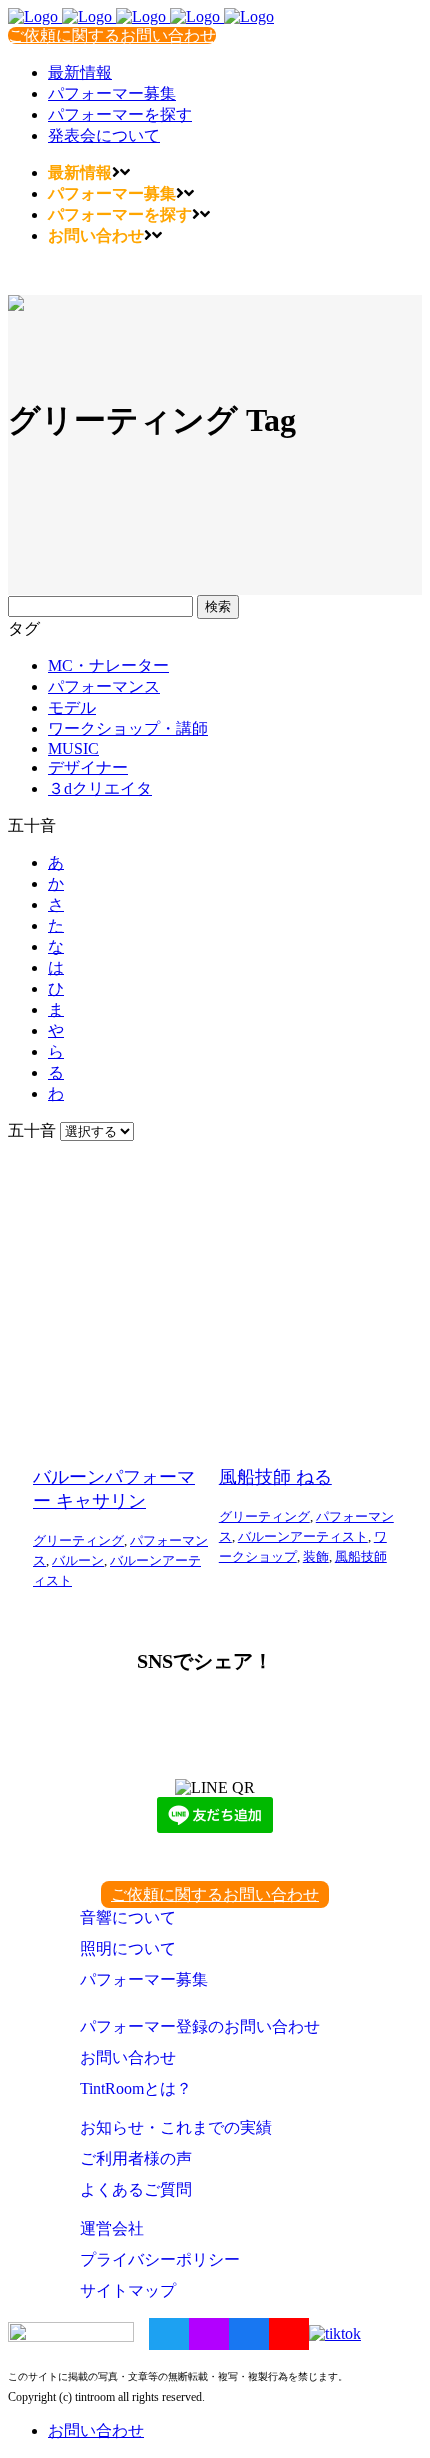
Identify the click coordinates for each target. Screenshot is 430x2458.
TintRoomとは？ (136, 2088)
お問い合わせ (128, 2057)
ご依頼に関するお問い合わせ (112, 35)
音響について (128, 1917)
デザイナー (88, 767)
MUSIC (73, 748)
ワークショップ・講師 (128, 728)
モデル (72, 707)
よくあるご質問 (136, 2189)
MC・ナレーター (108, 665)
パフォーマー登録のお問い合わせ (200, 2026)
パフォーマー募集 (144, 1979)
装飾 (316, 1556)
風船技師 (361, 1556)
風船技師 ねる (275, 1477)
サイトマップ (128, 2290)
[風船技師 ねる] (307, 1297)
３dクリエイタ (100, 788)
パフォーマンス (104, 686)
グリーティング (78, 1540)
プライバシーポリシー (160, 2259)
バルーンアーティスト (303, 1536)
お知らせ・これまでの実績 (176, 2127)
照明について (128, 1948)
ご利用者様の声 (136, 2158)
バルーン (78, 1560)
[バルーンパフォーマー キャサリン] (121, 1297)
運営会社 (112, 2228)
